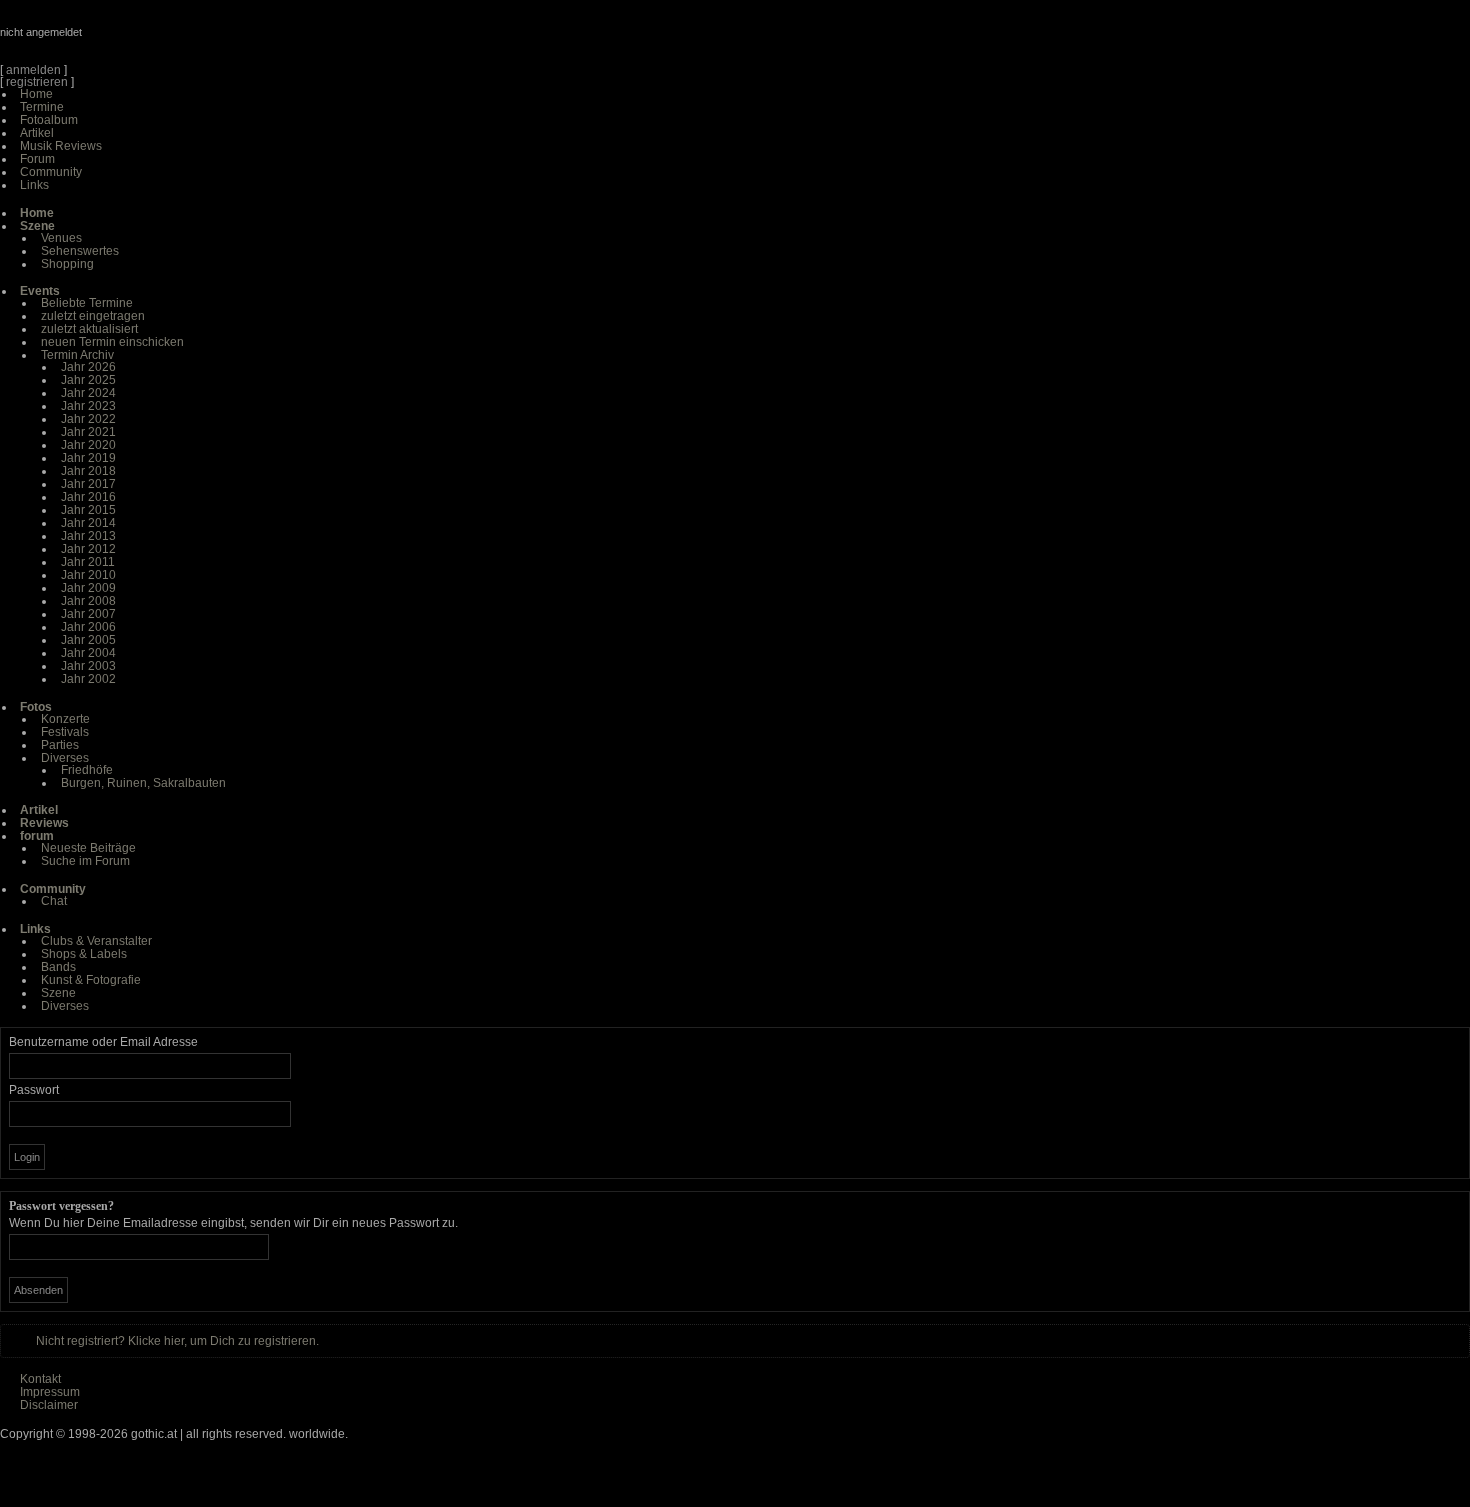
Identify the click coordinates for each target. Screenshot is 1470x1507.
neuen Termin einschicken (112, 342)
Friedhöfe (87, 770)
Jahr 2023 (88, 406)
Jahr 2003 (88, 666)
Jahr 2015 (88, 510)
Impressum (50, 1392)
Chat (54, 901)
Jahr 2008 (88, 601)
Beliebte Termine (87, 303)
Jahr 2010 (88, 575)
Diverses (65, 758)
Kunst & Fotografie (91, 980)
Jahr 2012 (88, 549)
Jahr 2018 (88, 471)
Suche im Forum (85, 861)
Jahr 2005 (88, 640)
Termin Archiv (77, 355)
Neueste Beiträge (88, 848)
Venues (61, 238)
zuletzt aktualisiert (89, 329)
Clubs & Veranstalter (96, 941)
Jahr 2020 (88, 445)
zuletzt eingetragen (93, 316)
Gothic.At (115, 40)
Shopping (67, 264)
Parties (60, 745)
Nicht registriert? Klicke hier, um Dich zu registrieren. (177, 1341)
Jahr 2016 (88, 497)
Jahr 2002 (88, 679)
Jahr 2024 (88, 393)
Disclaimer (49, 1405)
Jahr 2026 (88, 367)
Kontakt (40, 1379)
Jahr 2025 (88, 380)
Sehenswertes (80, 251)
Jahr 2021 (88, 432)
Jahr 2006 (88, 627)
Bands (58, 967)
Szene (58, 993)
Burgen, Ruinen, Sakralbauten (143, 783)
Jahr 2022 (88, 419)
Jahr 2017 (88, 484)
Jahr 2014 (88, 523)
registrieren (37, 82)
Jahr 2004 (88, 653)
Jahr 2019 (88, 458)
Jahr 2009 (88, 588)
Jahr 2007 (88, 614)
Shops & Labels (84, 954)
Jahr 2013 (88, 536)
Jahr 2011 (88, 562)
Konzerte (65, 719)
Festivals (65, 732)
